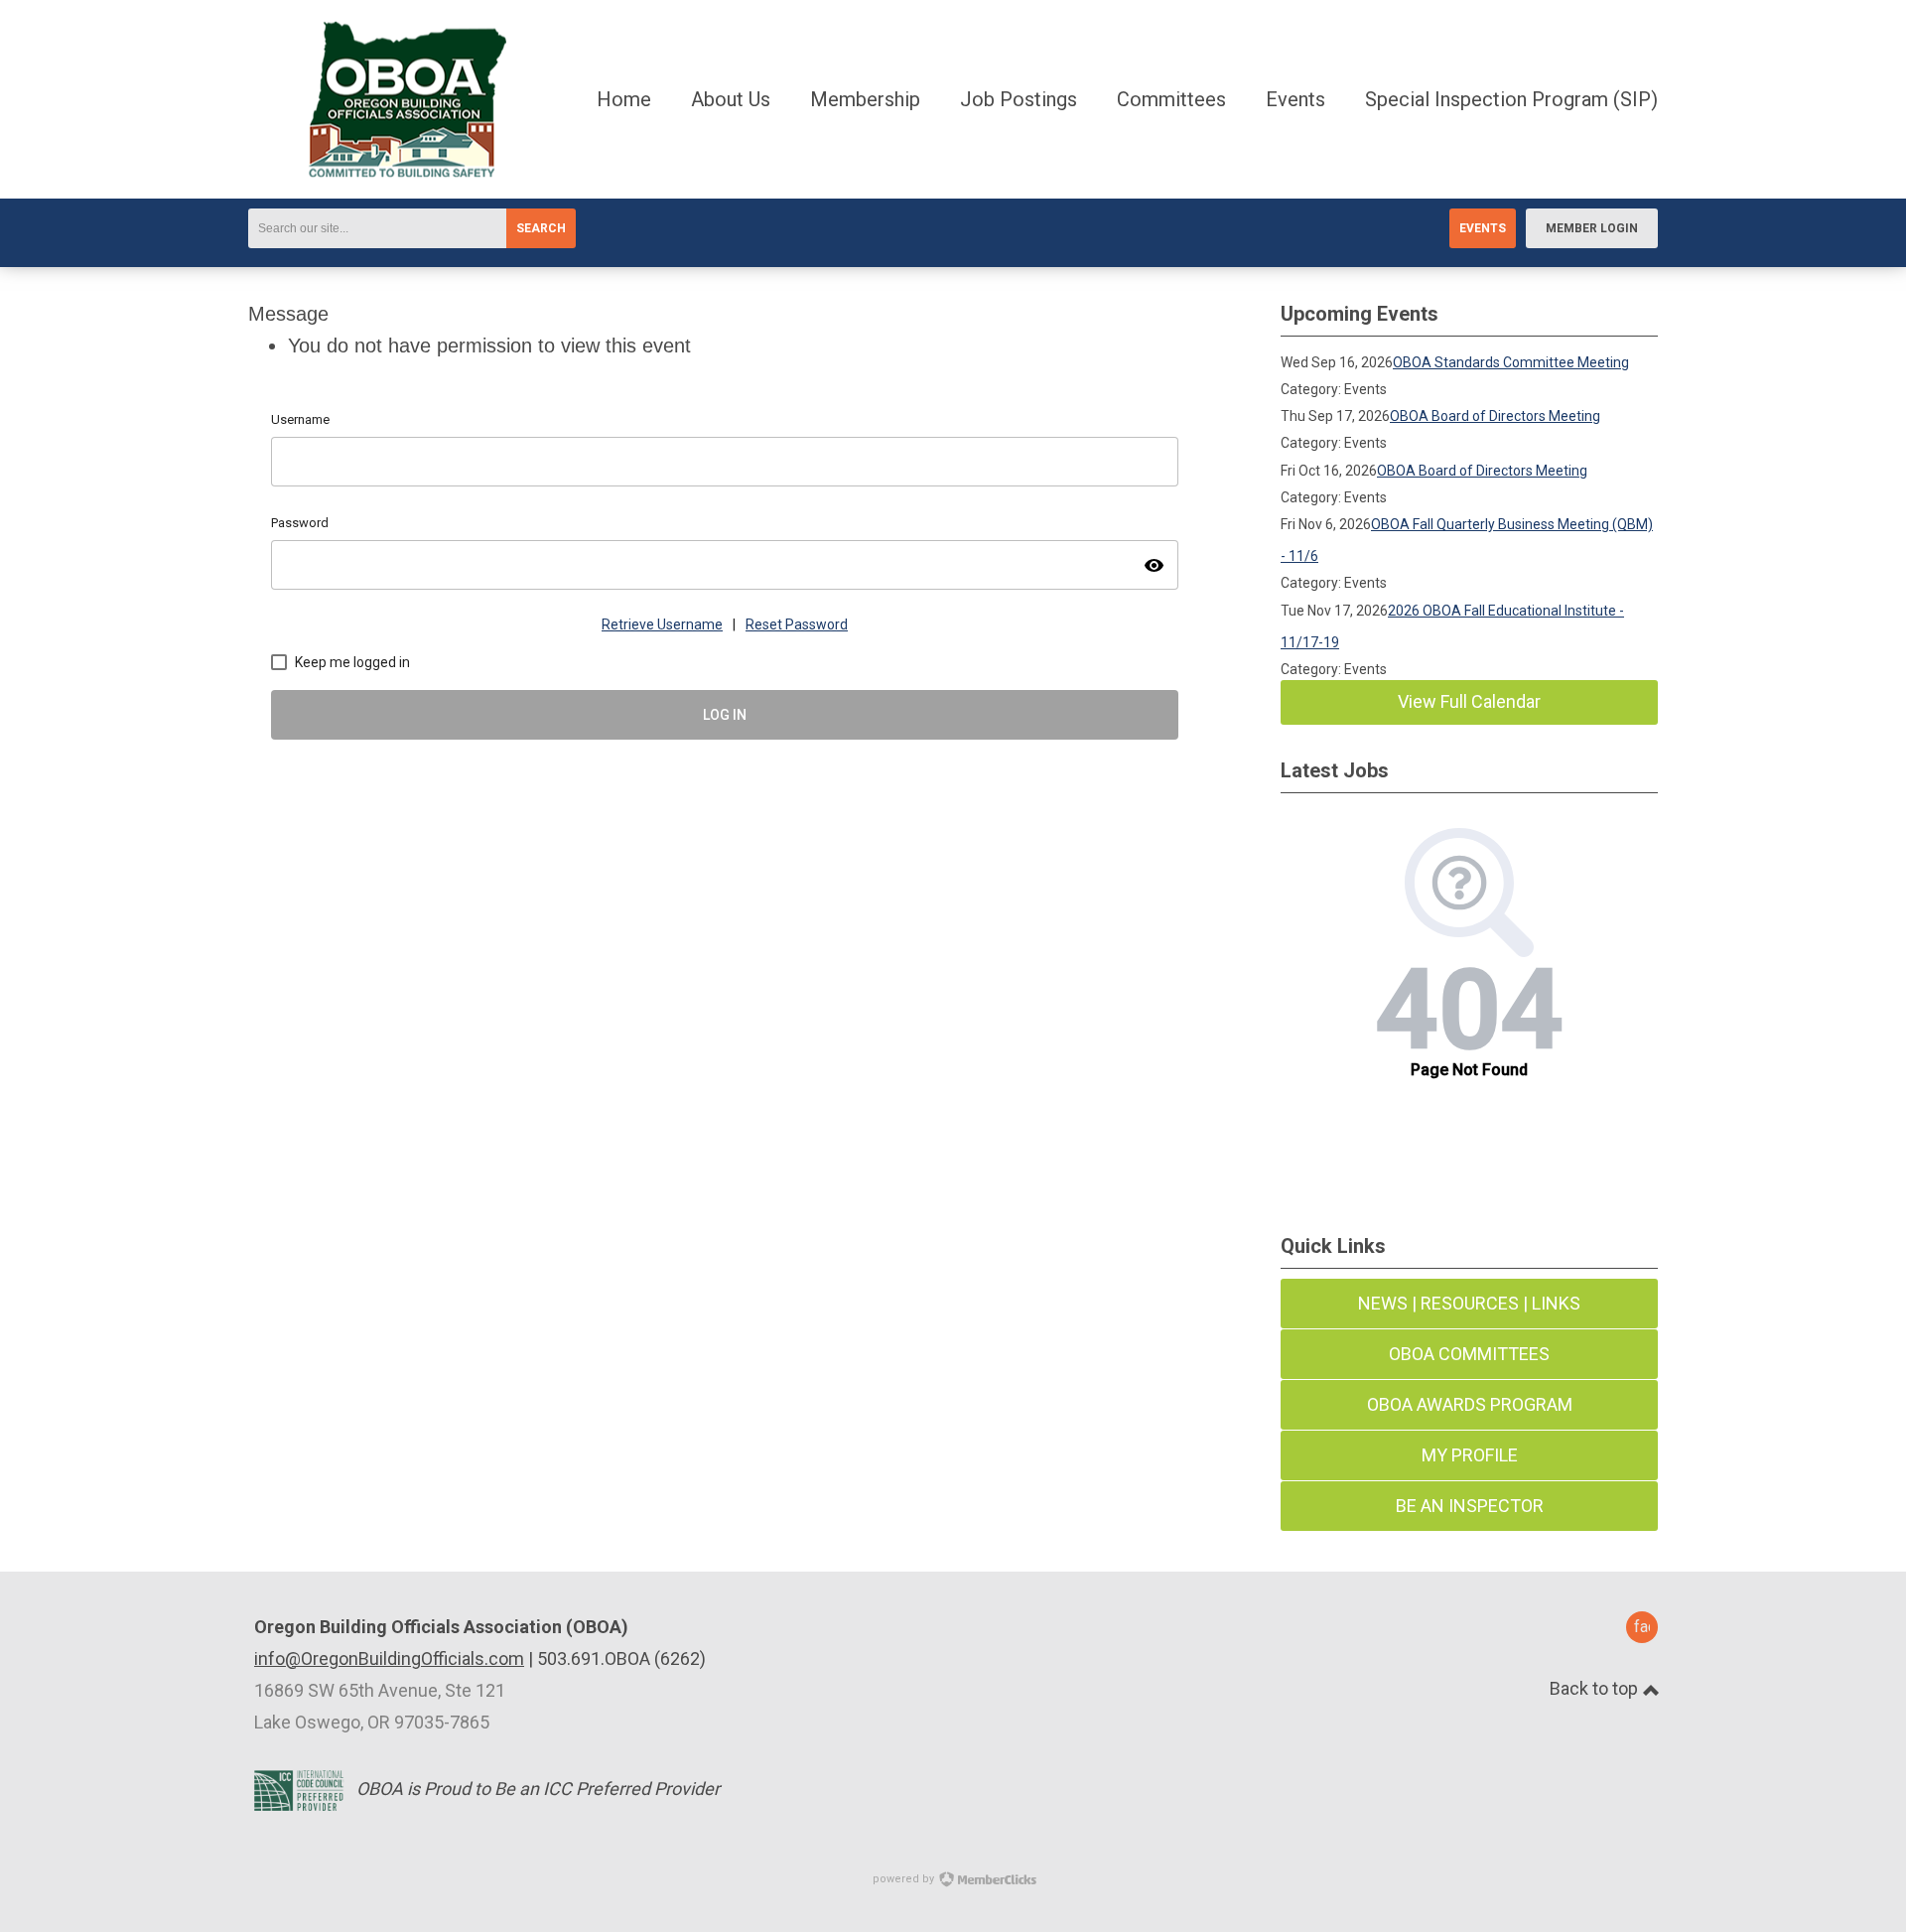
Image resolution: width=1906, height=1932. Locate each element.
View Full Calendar (1469, 701)
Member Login (1592, 228)
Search (541, 228)
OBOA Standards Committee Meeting (1511, 362)
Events (1483, 228)
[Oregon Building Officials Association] (377, 171)
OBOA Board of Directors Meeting (1495, 416)
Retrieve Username (662, 624)
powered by (905, 1879)
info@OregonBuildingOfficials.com (389, 1658)
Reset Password (797, 624)
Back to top (1596, 1688)
